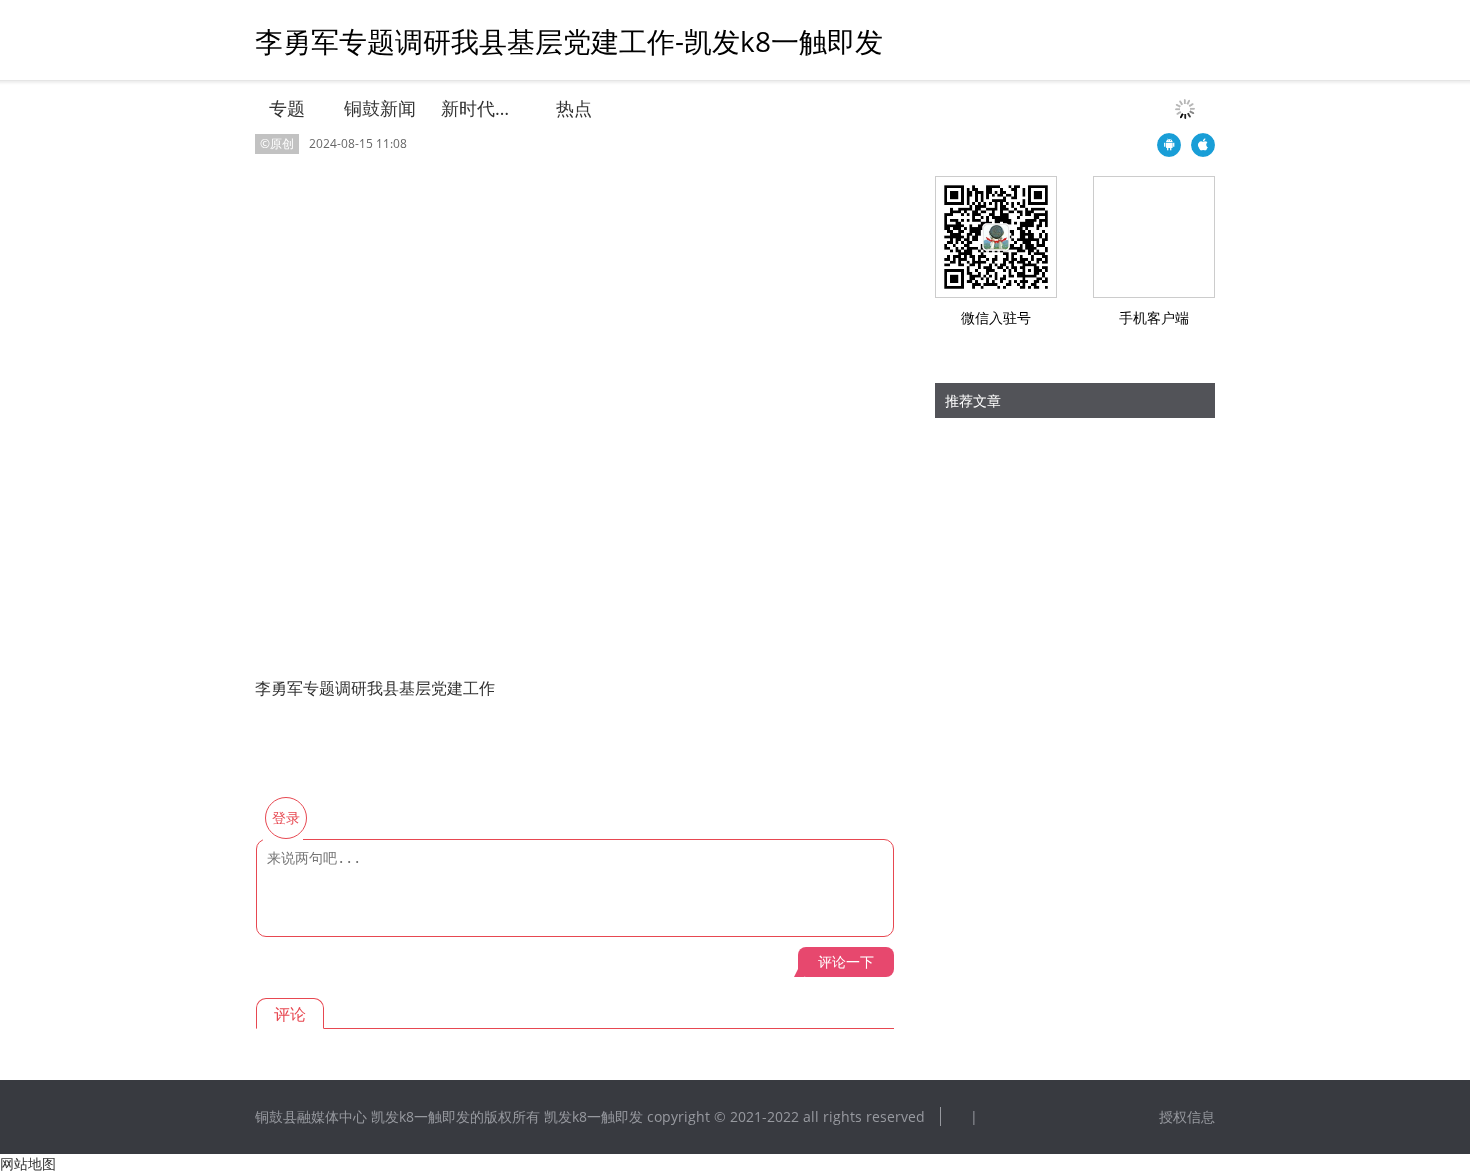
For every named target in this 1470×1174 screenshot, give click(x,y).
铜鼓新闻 (380, 108)
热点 (574, 108)
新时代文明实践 (479, 108)
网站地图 (28, 1163)
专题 (287, 108)
